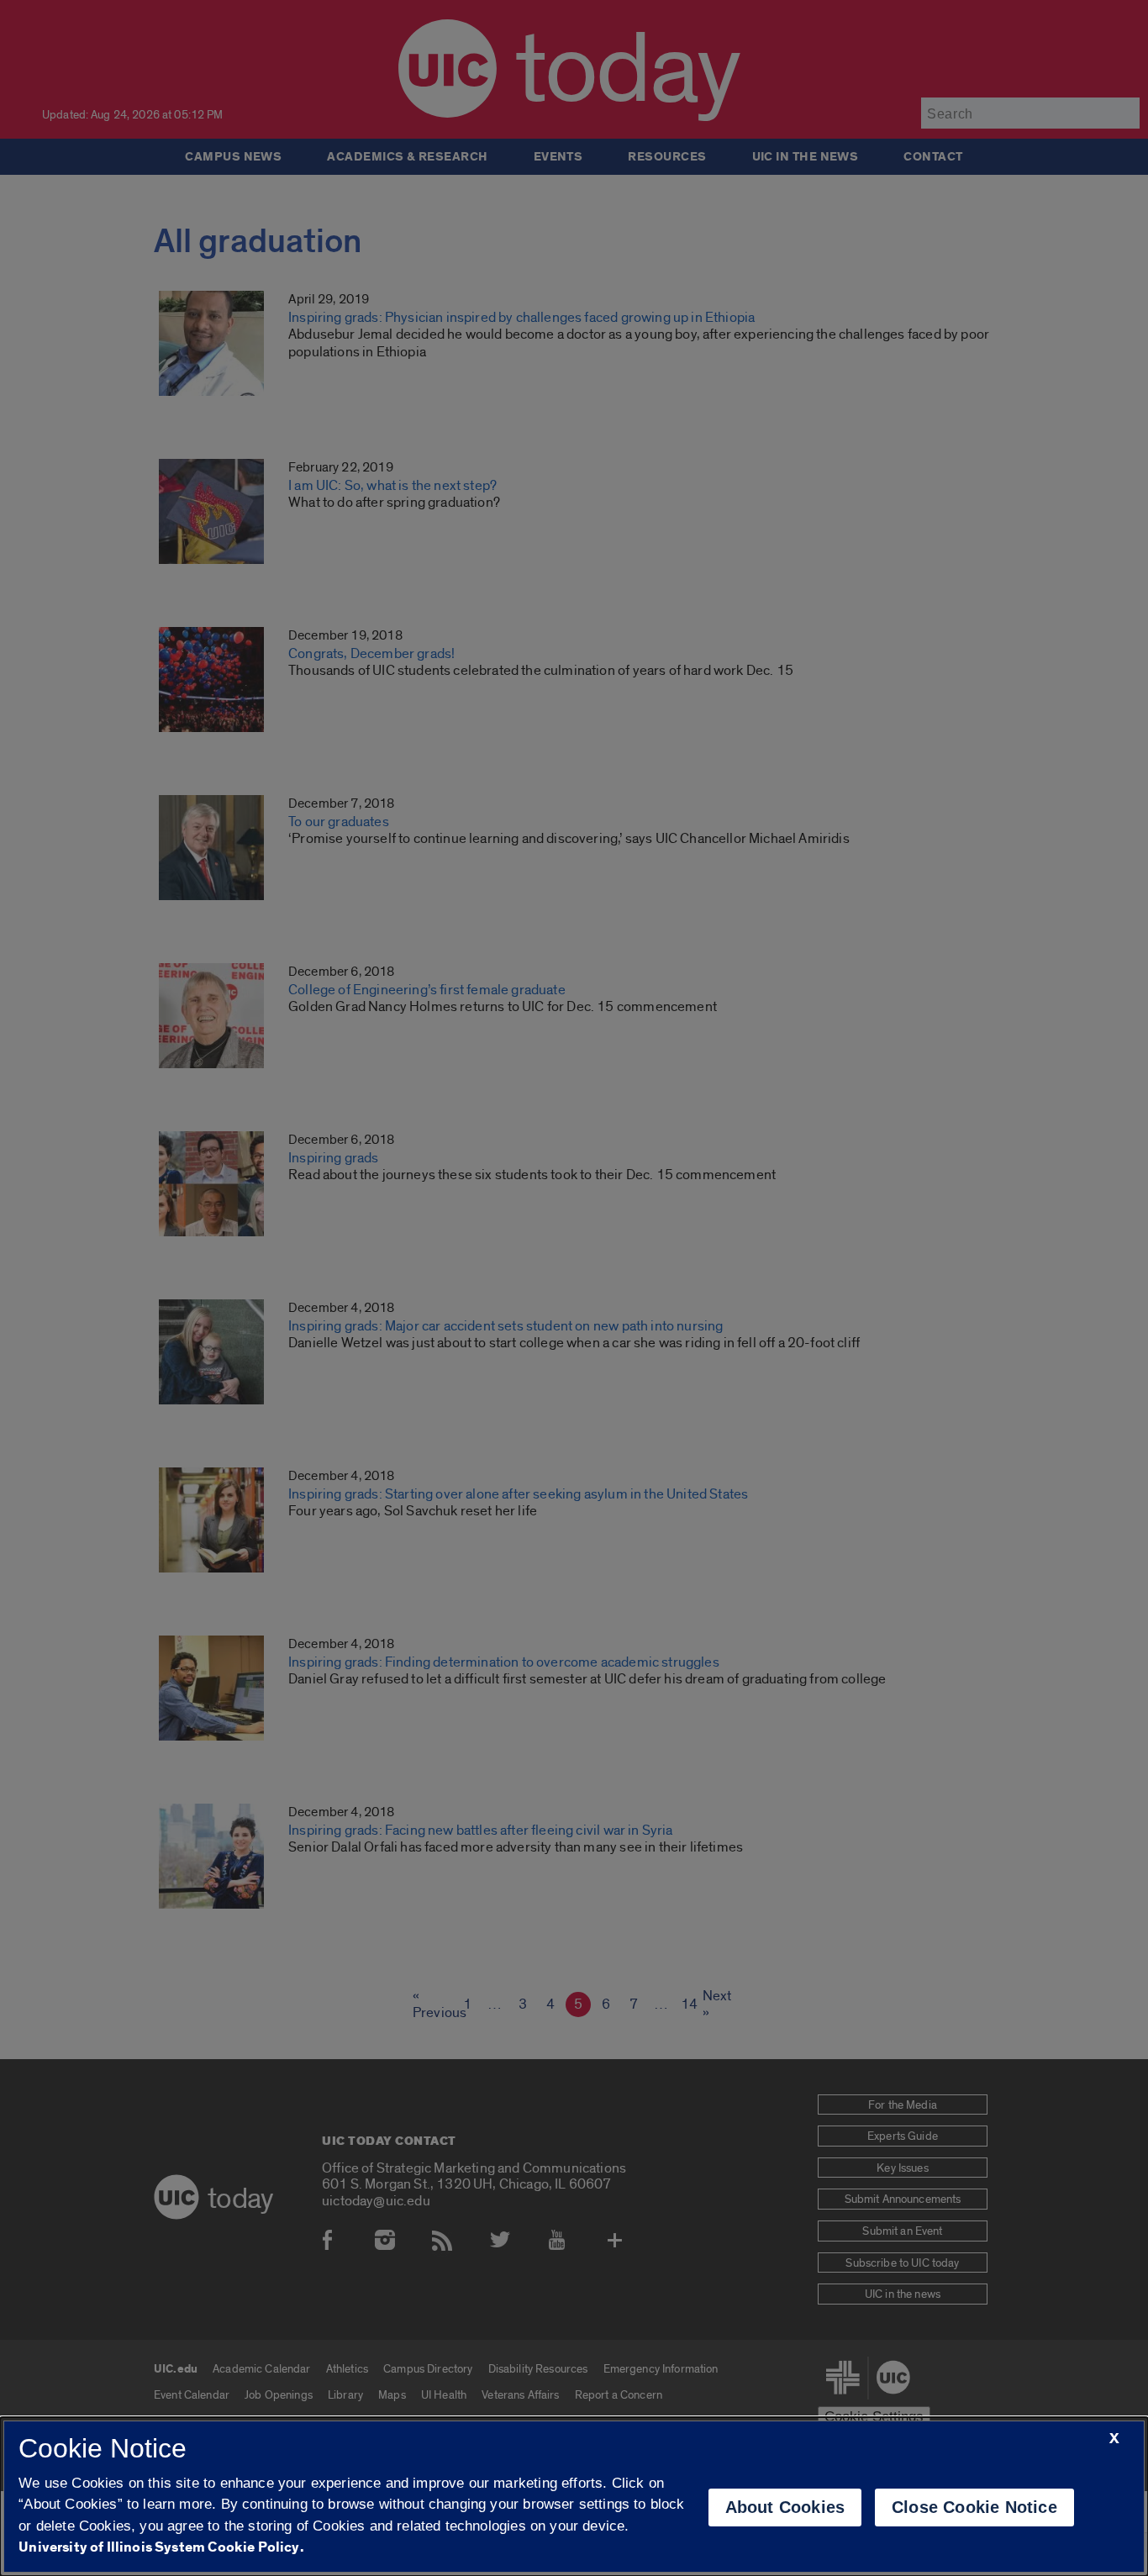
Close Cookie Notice (974, 2507)
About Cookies (785, 2507)
